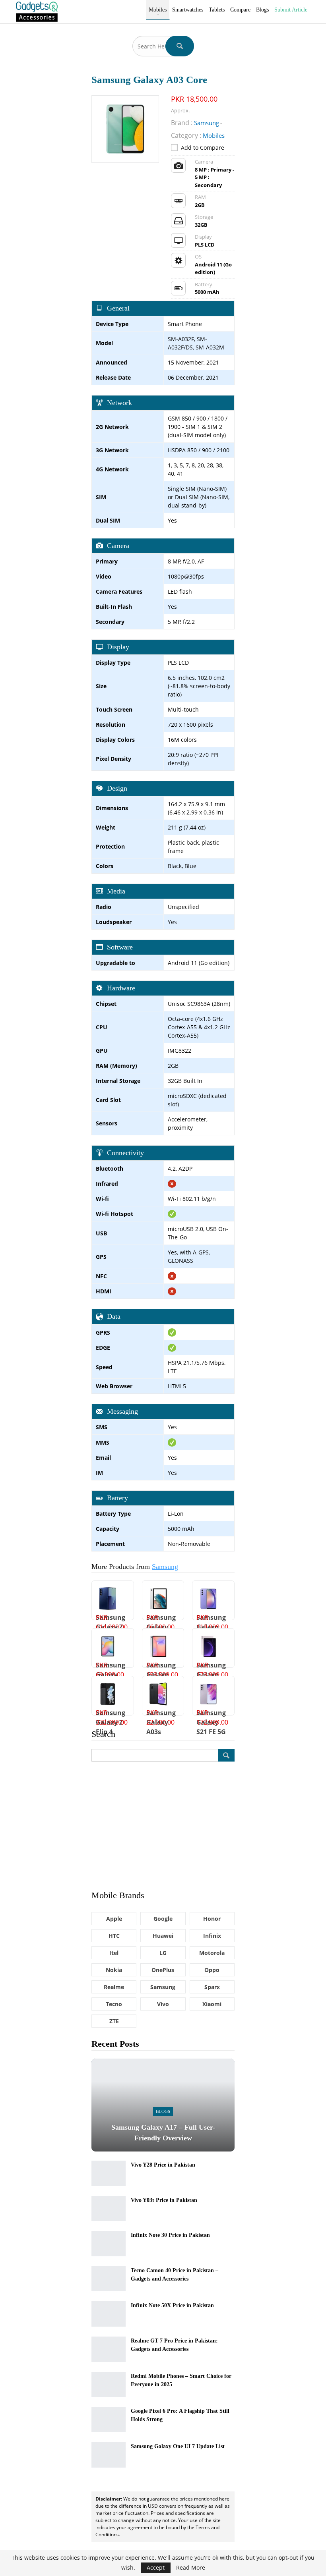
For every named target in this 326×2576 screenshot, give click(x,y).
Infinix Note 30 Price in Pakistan (170, 2235)
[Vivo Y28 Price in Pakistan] (109, 2173)
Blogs (262, 10)
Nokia (114, 1970)
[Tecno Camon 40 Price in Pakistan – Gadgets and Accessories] (109, 2279)
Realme (114, 1987)
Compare (240, 10)
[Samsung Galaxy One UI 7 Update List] (109, 2455)
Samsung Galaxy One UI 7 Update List (178, 2446)
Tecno (114, 2004)
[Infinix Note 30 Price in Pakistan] (109, 2244)
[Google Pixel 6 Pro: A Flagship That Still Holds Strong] (109, 2420)
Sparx (212, 1987)
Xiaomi (212, 2004)
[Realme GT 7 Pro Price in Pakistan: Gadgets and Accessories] (109, 2349)
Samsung (165, 1567)
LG (163, 1953)
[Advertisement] (163, 1825)
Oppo (212, 1970)
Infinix (212, 1936)
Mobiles (158, 10)
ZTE (114, 2021)
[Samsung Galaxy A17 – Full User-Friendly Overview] (163, 2105)
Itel (114, 1953)
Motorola (212, 1953)
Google (163, 1919)
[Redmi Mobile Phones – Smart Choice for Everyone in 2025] (109, 2385)
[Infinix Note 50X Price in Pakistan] (109, 2314)
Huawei (163, 1936)
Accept (156, 2567)
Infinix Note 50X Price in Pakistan (172, 2305)
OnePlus (163, 1970)
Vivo (163, 2004)
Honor (212, 1919)
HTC (114, 1936)
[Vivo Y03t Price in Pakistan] (109, 2209)
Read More (191, 2568)
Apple (114, 1919)
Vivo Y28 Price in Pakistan (163, 2165)
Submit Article (291, 10)
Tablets (217, 10)
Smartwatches (188, 10)
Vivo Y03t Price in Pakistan (164, 2200)
